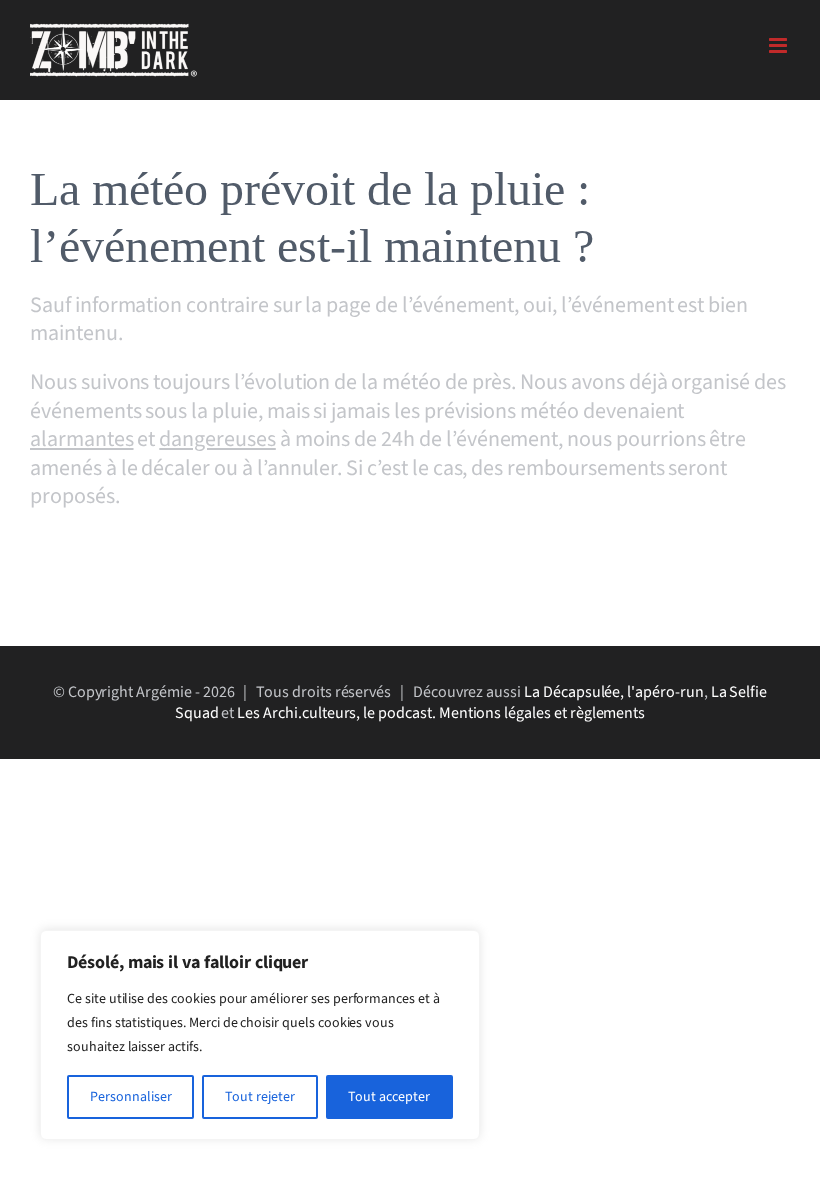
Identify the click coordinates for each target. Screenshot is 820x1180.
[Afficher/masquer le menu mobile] (779, 45)
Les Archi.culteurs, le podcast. (336, 713)
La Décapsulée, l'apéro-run (614, 692)
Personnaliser (131, 1097)
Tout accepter (389, 1097)
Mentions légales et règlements (542, 713)
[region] (260, 1035)
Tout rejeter (260, 1097)
